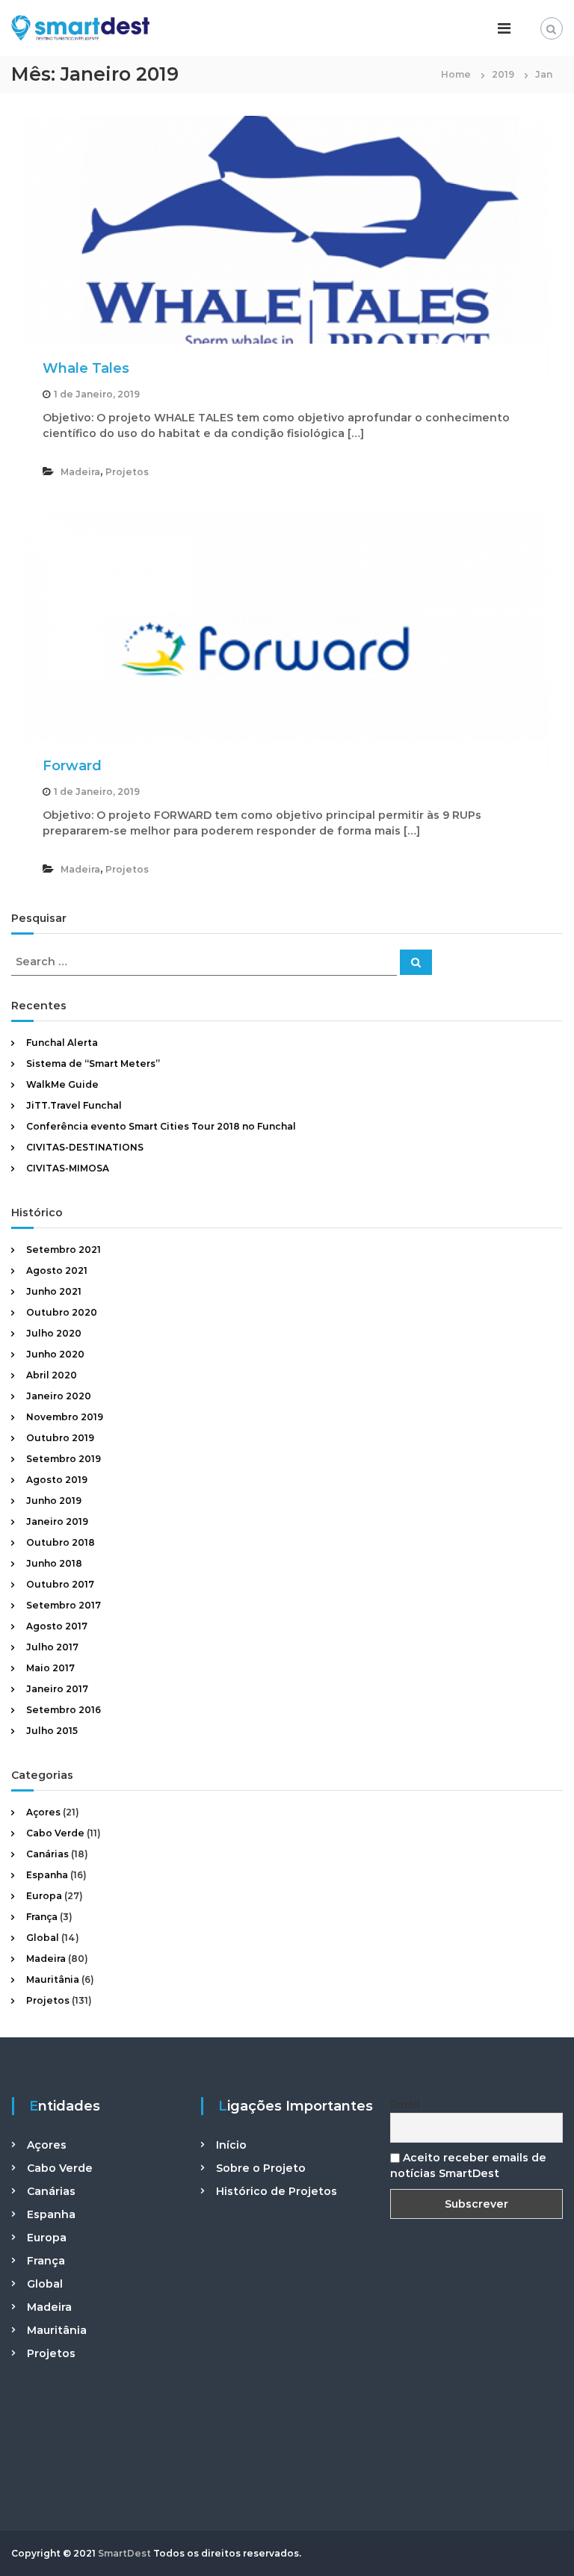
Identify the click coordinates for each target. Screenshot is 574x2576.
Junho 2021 (54, 1291)
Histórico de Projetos (277, 2191)
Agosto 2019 (57, 1480)
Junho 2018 (54, 1563)
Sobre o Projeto (261, 2168)
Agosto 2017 (57, 1626)
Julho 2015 (52, 1731)
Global (43, 1938)
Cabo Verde (55, 1833)
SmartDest (124, 2553)
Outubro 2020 (62, 1312)
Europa (44, 1896)
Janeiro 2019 (57, 1521)
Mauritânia (53, 1979)
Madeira (80, 472)
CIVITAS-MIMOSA (68, 1168)
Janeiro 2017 (57, 1689)
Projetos (127, 472)
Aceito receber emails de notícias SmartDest (468, 2165)
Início (231, 2145)
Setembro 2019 (64, 1459)
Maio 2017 (50, 1668)
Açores (43, 1812)
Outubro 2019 (60, 1438)
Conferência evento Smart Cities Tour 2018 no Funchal (161, 1126)
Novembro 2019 (65, 1417)
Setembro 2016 (64, 1710)
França (42, 1917)
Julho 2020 (54, 1333)
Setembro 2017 (64, 1605)
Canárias (47, 1854)
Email (405, 2105)
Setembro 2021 (64, 1250)
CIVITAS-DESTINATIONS (85, 1147)
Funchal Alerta (62, 1043)
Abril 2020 (52, 1375)
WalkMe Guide (62, 1084)
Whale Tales (86, 368)
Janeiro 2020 (59, 1396)
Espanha (47, 1875)
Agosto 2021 (57, 1270)
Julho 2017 (52, 1647)
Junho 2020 (55, 1354)
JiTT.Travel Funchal (74, 1105)
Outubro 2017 (60, 1584)
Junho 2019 (54, 1501)
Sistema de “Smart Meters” (93, 1063)
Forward (72, 766)
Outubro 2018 (61, 1542)
